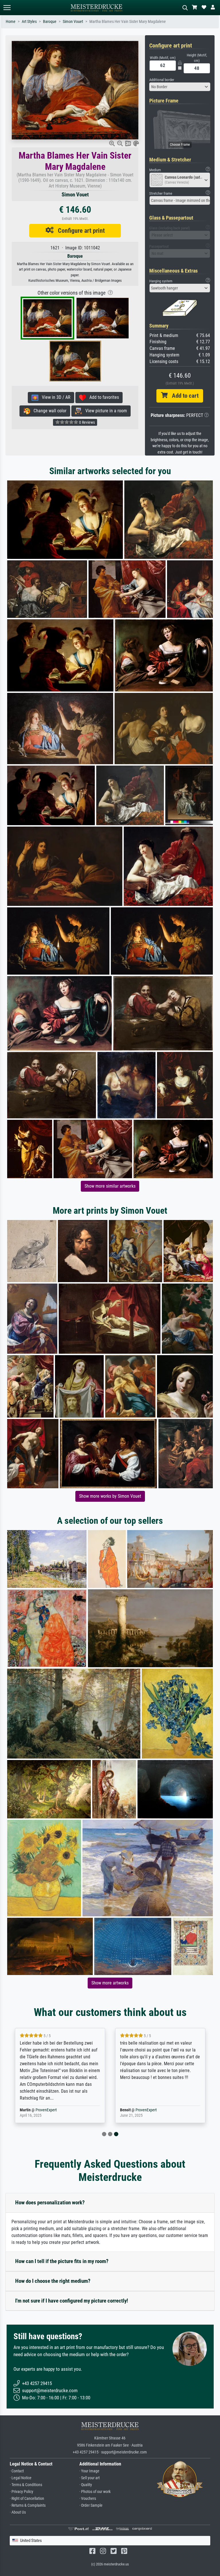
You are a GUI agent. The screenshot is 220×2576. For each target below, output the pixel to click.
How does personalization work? (50, 2202)
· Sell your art (90, 2478)
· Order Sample (91, 2505)
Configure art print (79, 230)
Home (11, 22)
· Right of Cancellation (27, 2499)
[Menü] (7, 8)
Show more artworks (110, 1983)
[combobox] (180, 87)
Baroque (50, 22)
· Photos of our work (95, 2492)
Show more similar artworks (110, 1186)
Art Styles (29, 22)
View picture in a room (104, 411)
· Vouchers (88, 2499)
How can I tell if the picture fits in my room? (62, 2261)
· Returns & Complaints (28, 2505)
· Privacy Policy (21, 2492)
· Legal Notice (21, 2478)
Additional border (162, 80)
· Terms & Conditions (26, 2485)
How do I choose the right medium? (53, 2281)
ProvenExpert (46, 2110)
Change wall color (48, 411)
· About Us (18, 2512)
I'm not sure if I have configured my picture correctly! (72, 2301)
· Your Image (89, 2471)
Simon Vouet (73, 22)
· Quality (86, 2485)
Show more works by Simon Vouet (110, 1496)
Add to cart (183, 396)
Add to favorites (102, 397)
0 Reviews (87, 422)
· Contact (17, 2471)
